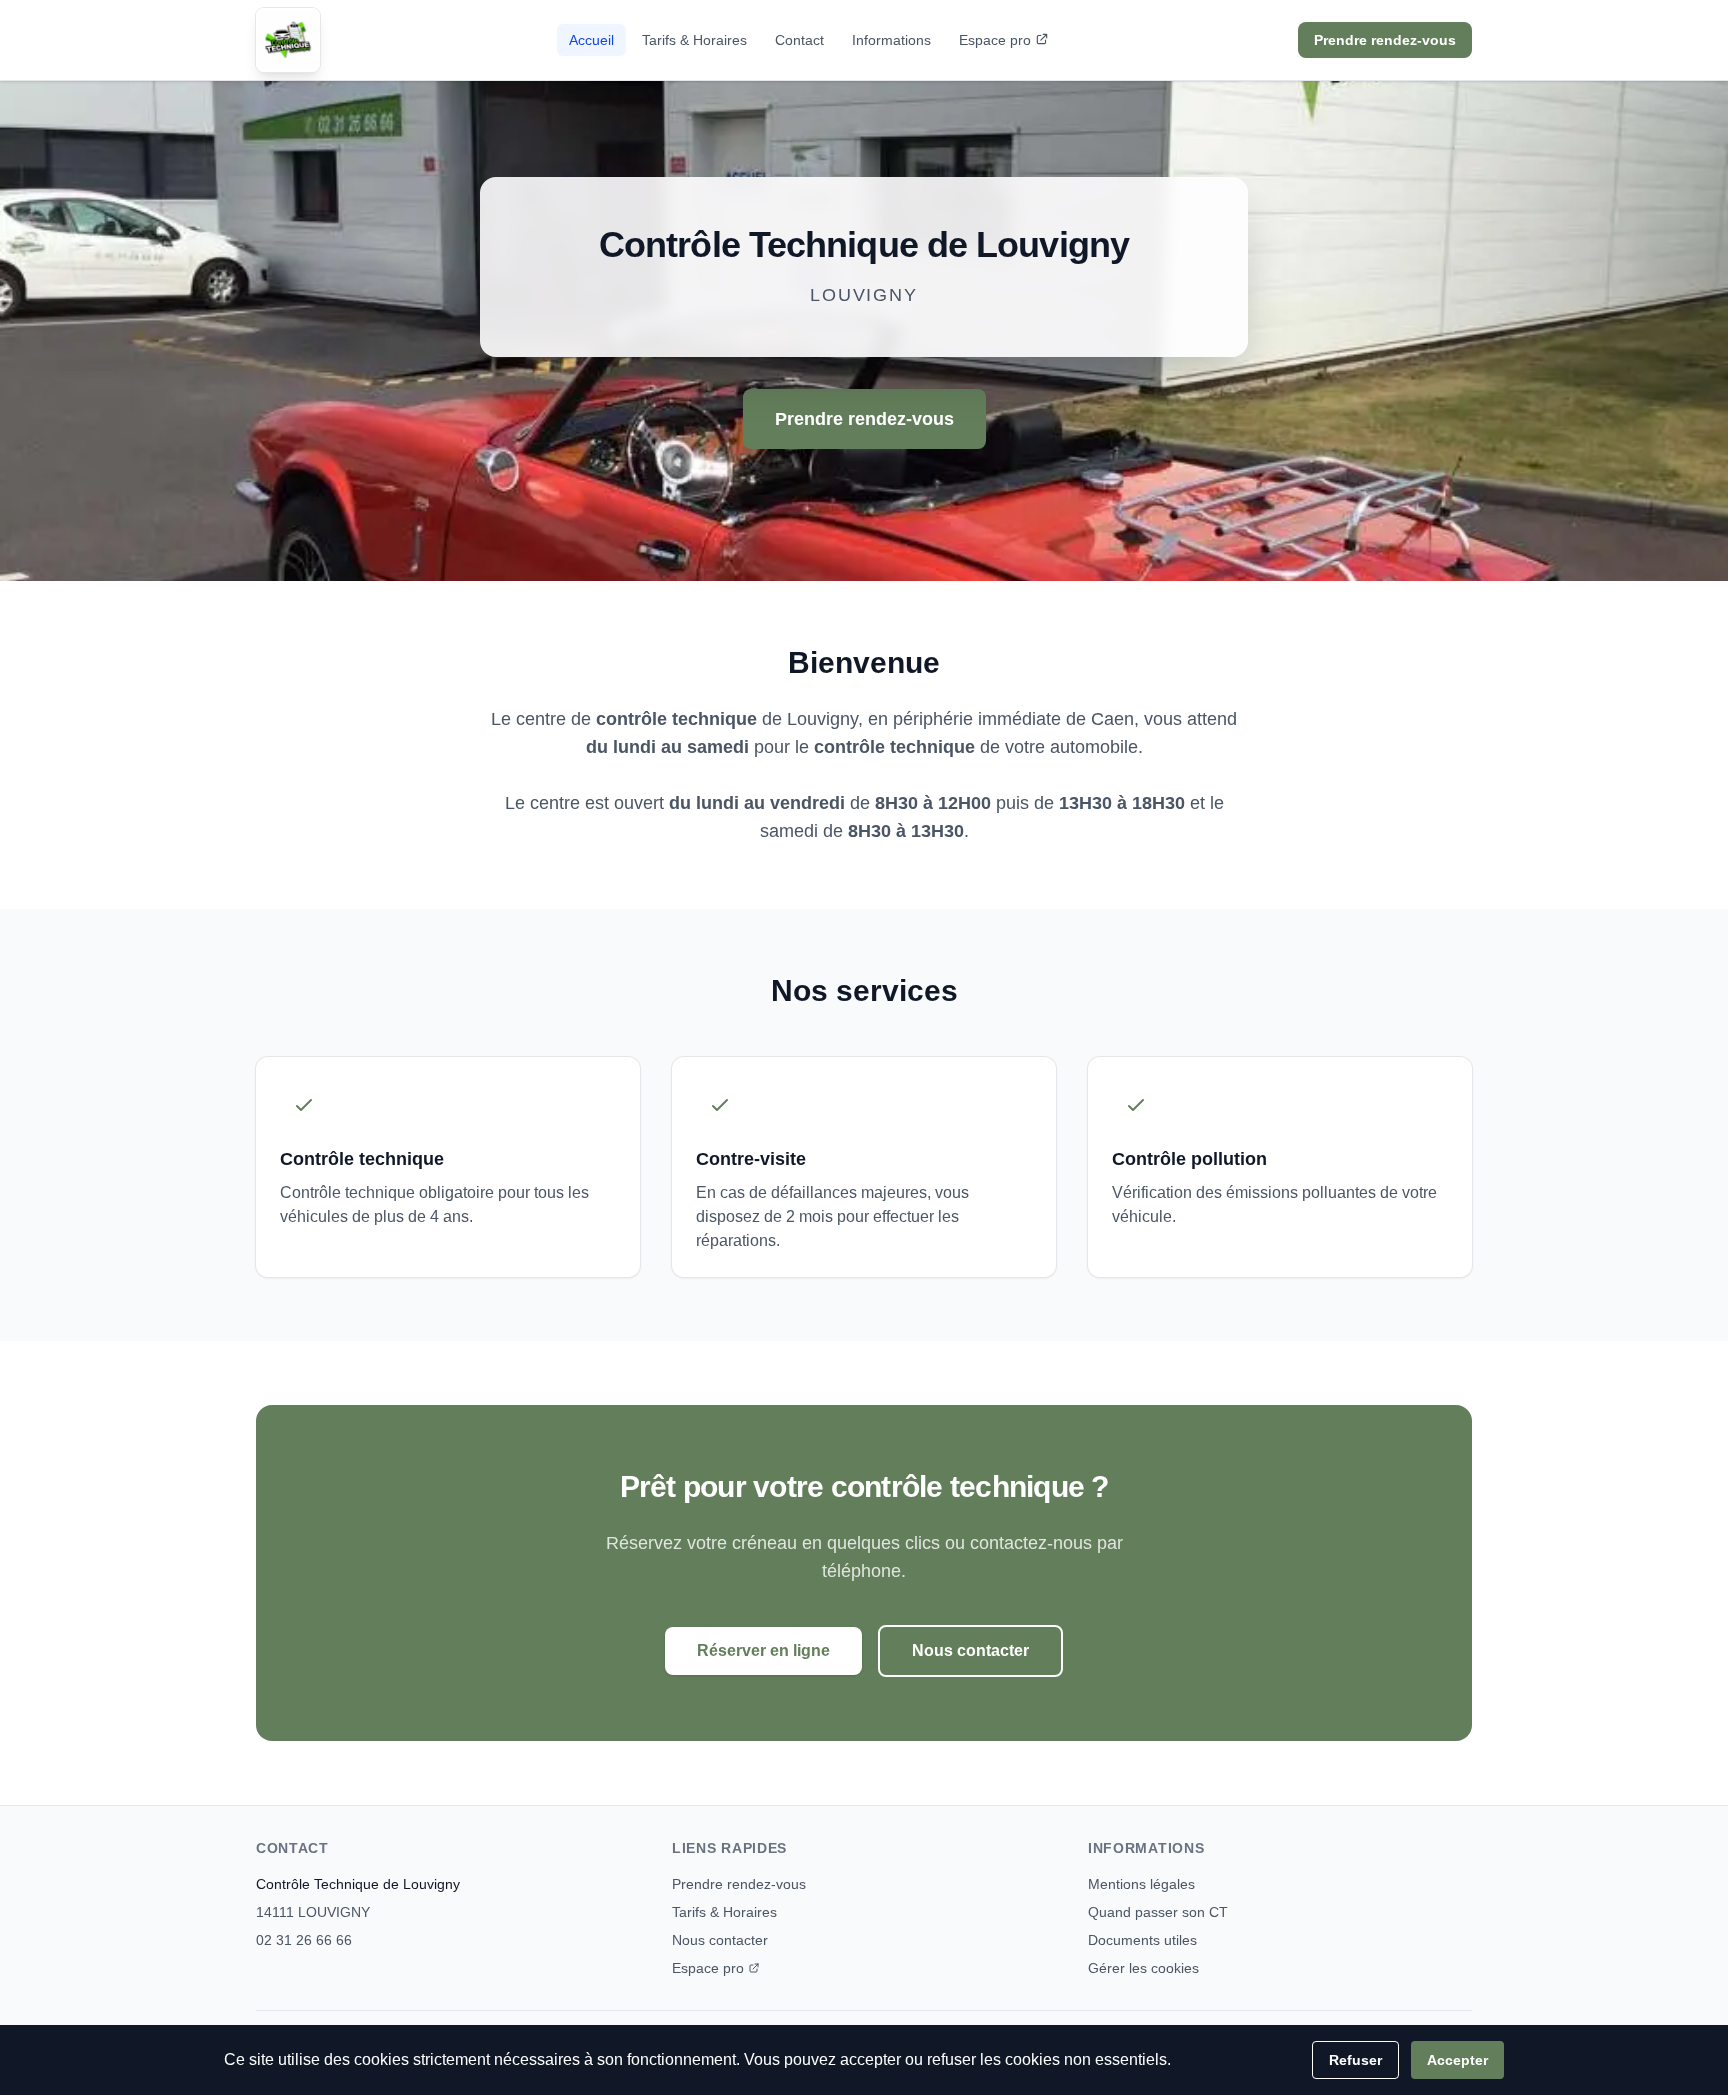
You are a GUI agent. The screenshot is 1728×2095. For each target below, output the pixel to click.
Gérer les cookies (1143, 1968)
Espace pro (995, 40)
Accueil (591, 40)
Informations (891, 40)
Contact (799, 40)
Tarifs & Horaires (694, 40)
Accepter (1457, 2060)
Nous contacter (970, 1650)
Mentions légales (1141, 1884)
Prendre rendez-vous (1385, 40)
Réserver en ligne (763, 1650)
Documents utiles (1142, 1940)
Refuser (1355, 2060)
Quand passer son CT (1158, 1912)
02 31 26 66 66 (304, 1940)
